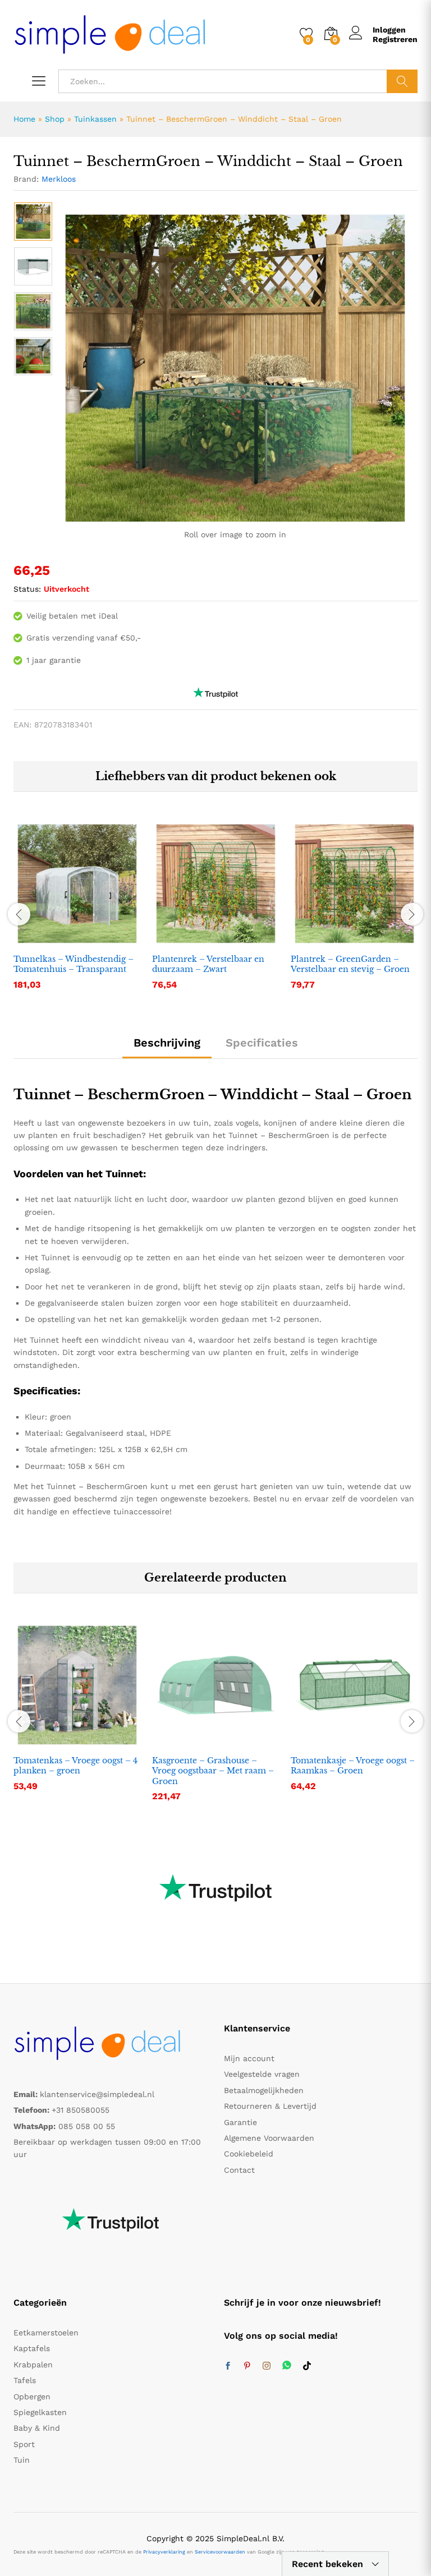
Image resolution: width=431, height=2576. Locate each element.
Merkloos (59, 179)
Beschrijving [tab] (167, 1043)
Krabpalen (33, 2365)
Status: (27, 589)
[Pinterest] (247, 2366)
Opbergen (32, 2397)
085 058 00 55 (87, 2126)
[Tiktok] (307, 2366)
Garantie (240, 2122)
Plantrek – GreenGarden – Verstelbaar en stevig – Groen (350, 964)
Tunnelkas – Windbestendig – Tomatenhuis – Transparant (74, 964)
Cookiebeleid (249, 2154)
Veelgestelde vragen (262, 2074)
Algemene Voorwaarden (269, 2138)
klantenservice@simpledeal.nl (97, 2094)
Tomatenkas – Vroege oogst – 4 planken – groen (75, 1766)
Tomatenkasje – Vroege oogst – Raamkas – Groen (353, 1766)
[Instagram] (267, 2366)
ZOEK (402, 81)
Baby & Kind (37, 2428)
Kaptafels (32, 2348)
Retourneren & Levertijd (270, 2106)
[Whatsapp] (287, 2366)
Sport (24, 2444)
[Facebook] (228, 2366)
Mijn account (249, 2058)
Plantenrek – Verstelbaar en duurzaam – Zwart (208, 964)
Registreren (395, 39)
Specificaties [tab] (262, 1043)
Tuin (22, 2460)
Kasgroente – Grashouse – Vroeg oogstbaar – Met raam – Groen (213, 1771)
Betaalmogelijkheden (264, 2090)
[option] (33, 222)
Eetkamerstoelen (46, 2333)
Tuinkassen (95, 119)
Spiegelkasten (40, 2412)
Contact (239, 2170)
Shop (55, 119)
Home (24, 119)
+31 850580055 (81, 2110)
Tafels (25, 2380)
